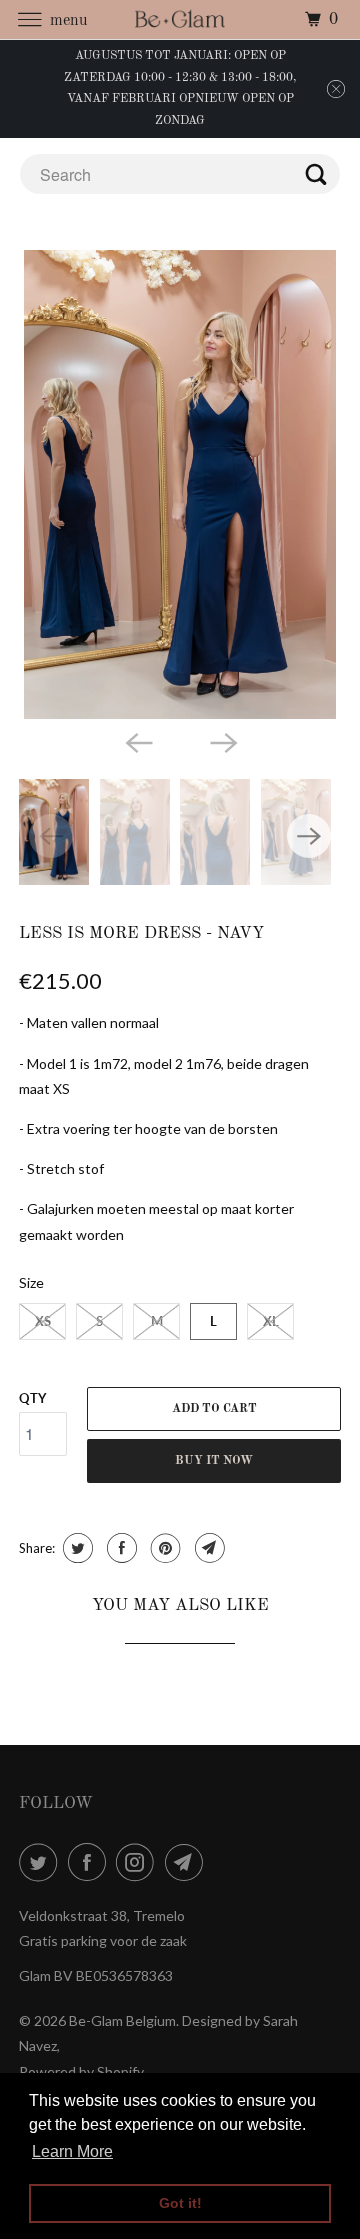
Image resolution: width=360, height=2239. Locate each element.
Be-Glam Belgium (122, 2020)
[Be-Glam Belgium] (180, 19)
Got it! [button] (180, 2203)
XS (43, 1321)
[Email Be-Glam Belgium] (188, 1862)
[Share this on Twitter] (75, 1548)
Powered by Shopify (81, 2071)
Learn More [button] (72, 2151)
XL (271, 1321)
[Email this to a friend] (207, 1548)
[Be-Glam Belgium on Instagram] (139, 1862)
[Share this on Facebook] (119, 1548)
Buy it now (214, 1461)
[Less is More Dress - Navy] (180, 484)
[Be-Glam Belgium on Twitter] (42, 1862)
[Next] (222, 741)
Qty (32, 1398)
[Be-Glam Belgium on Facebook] (91, 1862)
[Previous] (138, 741)
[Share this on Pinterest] (163, 1548)
